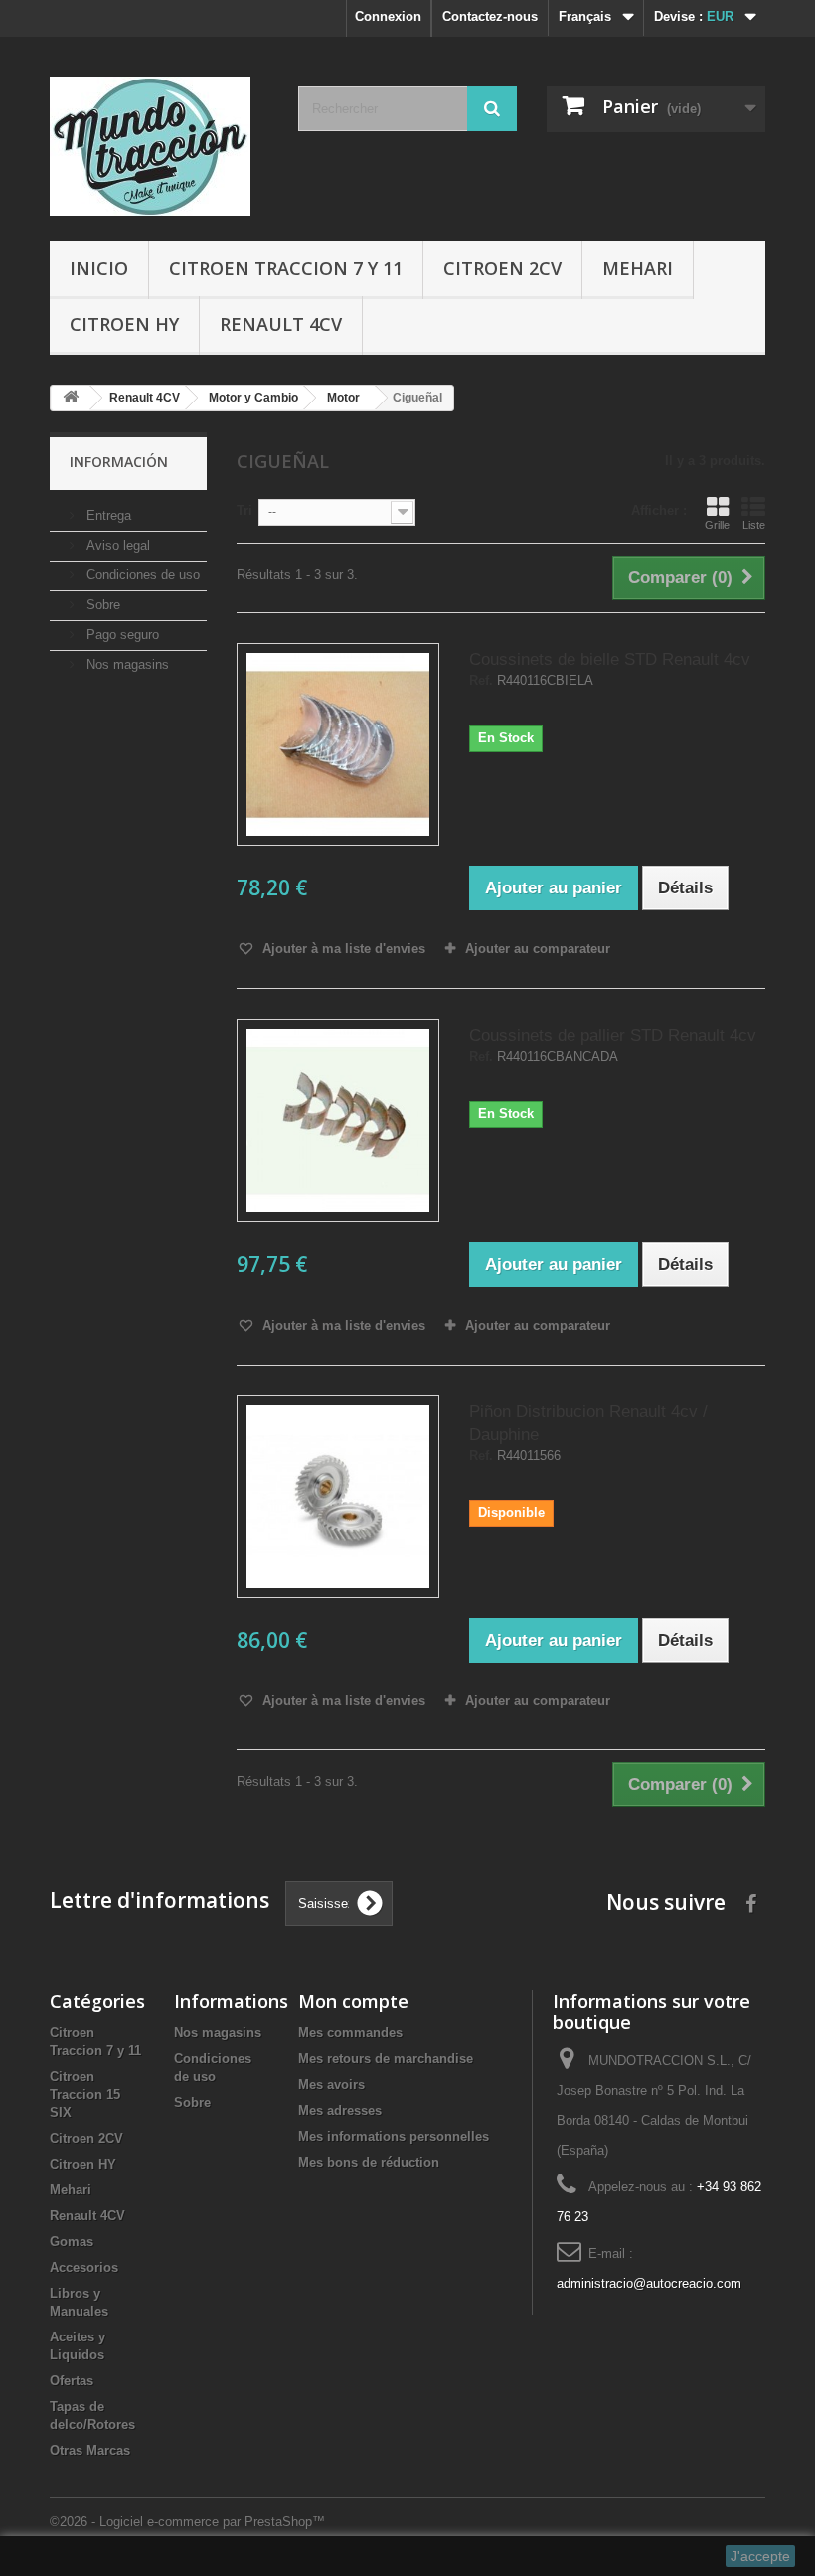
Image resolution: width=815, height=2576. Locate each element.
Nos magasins (126, 664)
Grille (717, 525)
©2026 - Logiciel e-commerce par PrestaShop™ (187, 2522)
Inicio (99, 268)
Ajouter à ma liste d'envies (342, 949)
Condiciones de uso (141, 575)
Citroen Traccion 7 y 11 (286, 268)
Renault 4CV (281, 324)
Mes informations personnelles (394, 2136)
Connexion (388, 16)
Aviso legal (116, 545)
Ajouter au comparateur (538, 949)
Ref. (481, 681)
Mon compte (353, 2001)
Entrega (107, 515)
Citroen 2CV (502, 268)
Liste (754, 525)
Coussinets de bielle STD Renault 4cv (610, 659)
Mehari (638, 268)
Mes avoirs (331, 2085)
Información (119, 462)
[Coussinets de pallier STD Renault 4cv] (338, 1120)
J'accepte (760, 2556)
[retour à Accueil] (71, 398)
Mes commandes (350, 2033)
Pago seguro (121, 635)
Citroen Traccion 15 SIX (85, 2094)
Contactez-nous (490, 16)
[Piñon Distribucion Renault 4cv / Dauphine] (338, 1497)
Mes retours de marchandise (386, 2059)
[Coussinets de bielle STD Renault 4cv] (338, 744)
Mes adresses (340, 2110)
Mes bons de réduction (369, 2162)
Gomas (72, 2242)
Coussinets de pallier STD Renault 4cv (613, 1035)
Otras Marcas (90, 2450)
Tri (244, 510)
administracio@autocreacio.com (649, 2283)
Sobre (101, 605)
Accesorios (84, 2267)
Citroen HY (124, 324)
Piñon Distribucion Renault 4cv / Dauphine (588, 1423)
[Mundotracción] (159, 146)
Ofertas (72, 2381)
